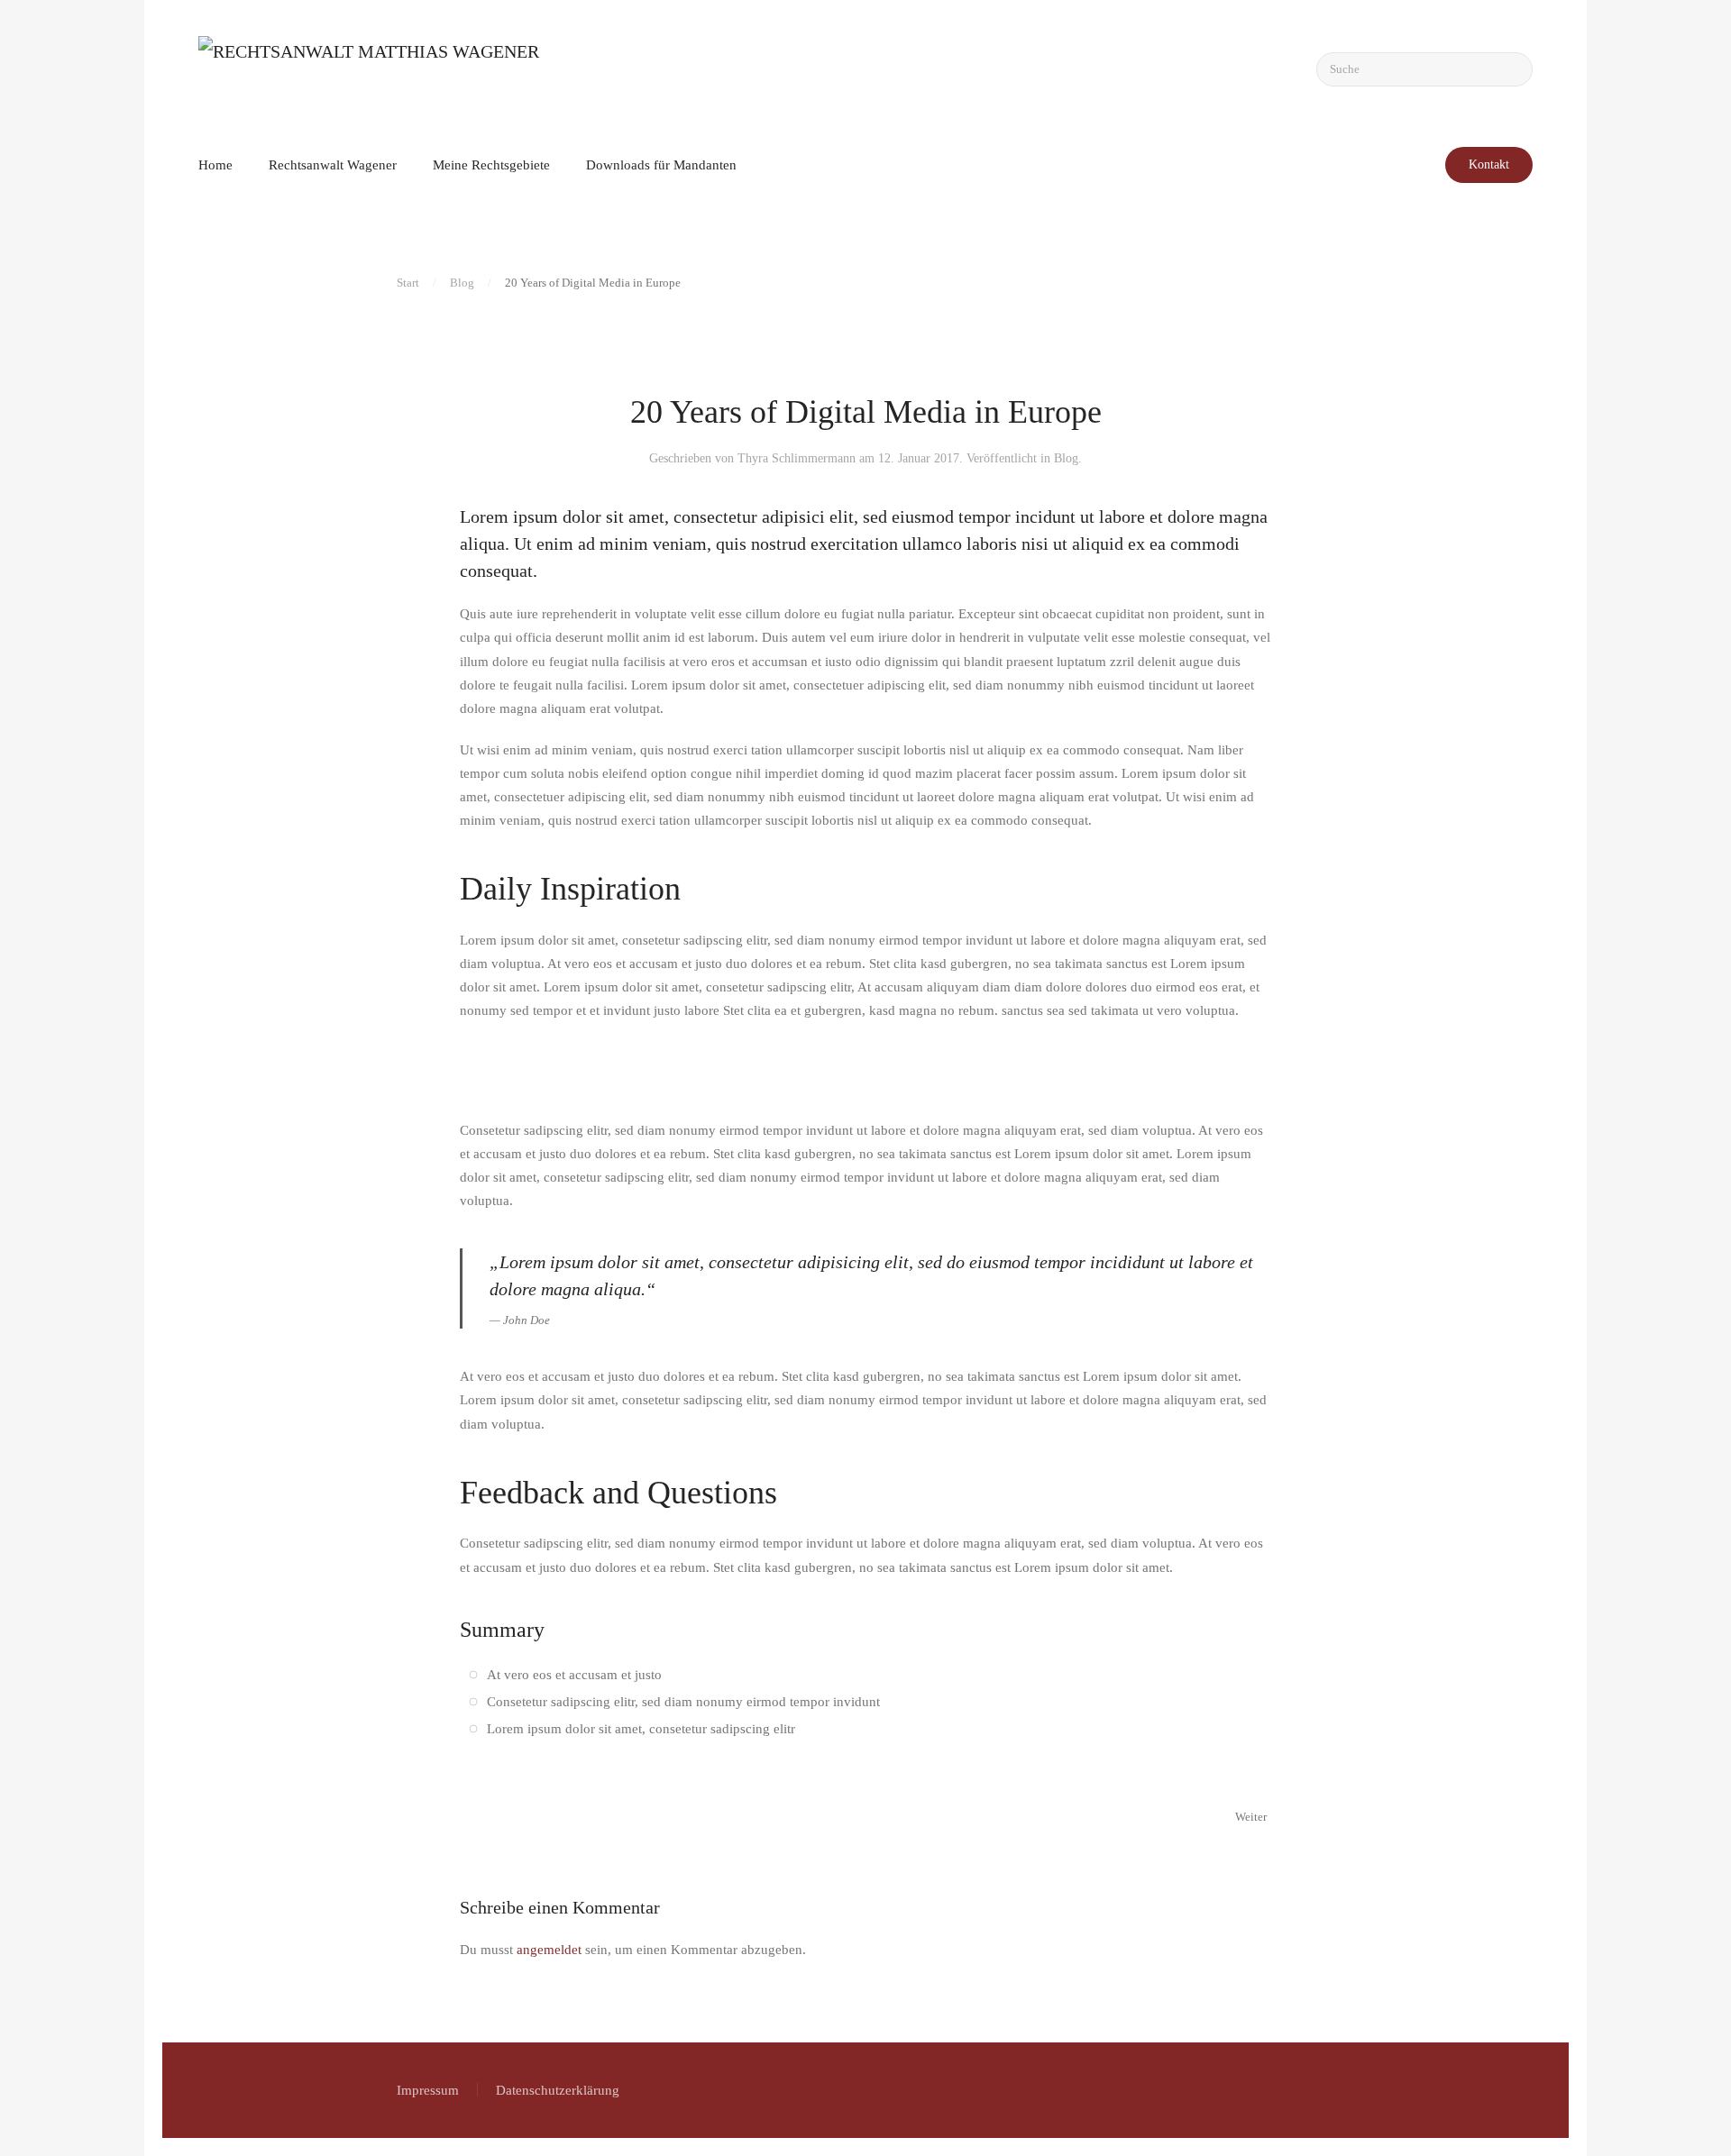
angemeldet (549, 1950)
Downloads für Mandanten (661, 165)
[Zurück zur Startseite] (379, 69)
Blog (1066, 458)
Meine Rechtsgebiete (491, 165)
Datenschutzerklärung (558, 2090)
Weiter (1251, 1817)
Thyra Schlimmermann (797, 458)
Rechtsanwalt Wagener (333, 165)
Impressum (428, 2090)
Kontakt (1489, 164)
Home (215, 165)
